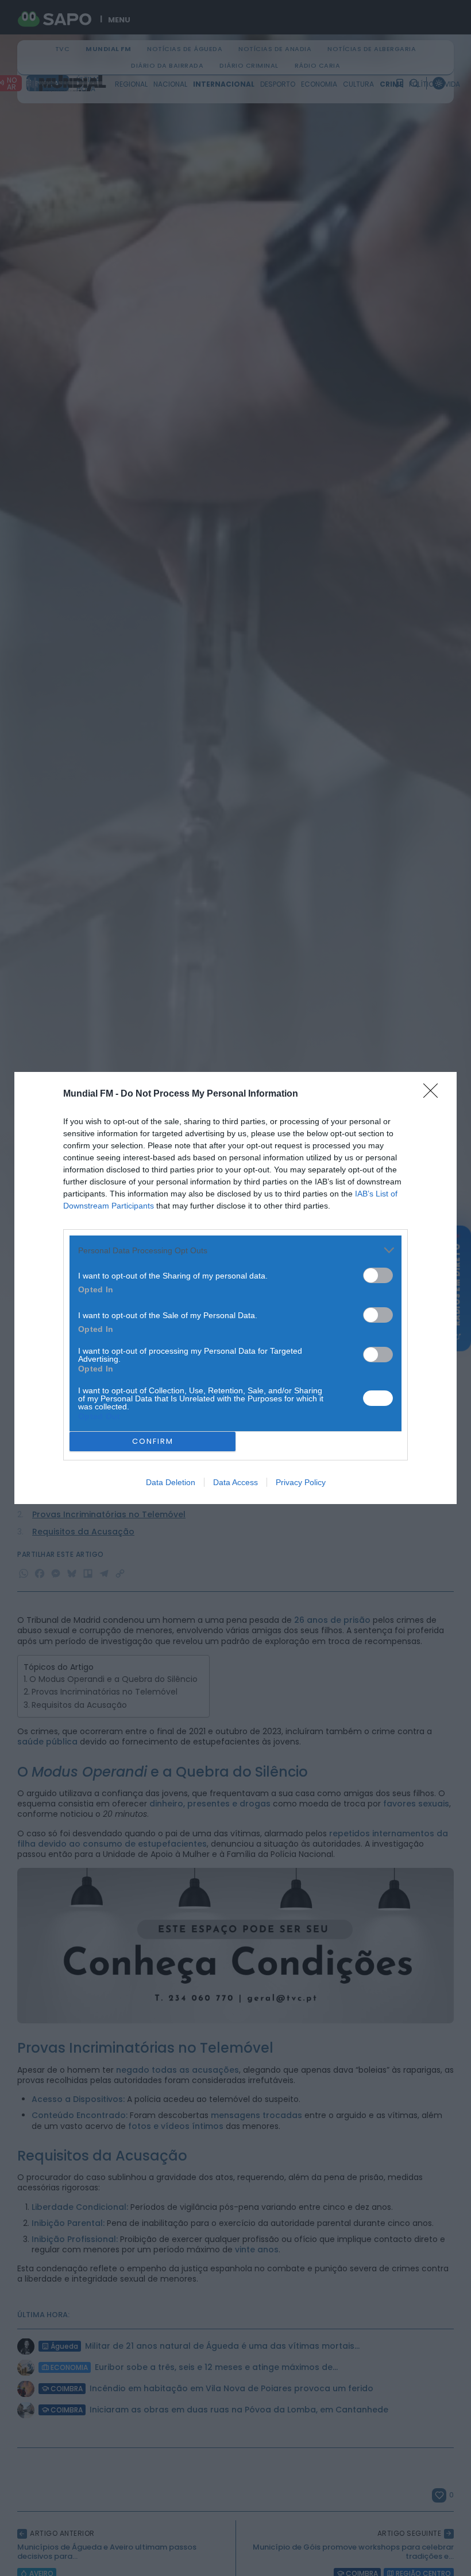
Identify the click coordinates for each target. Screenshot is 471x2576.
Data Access (235, 1482)
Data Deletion (171, 1482)
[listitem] (235, 1250)
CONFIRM (153, 1441)
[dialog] (235, 1288)
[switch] (378, 1275)
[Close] (434, 1094)
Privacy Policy (301, 1482)
